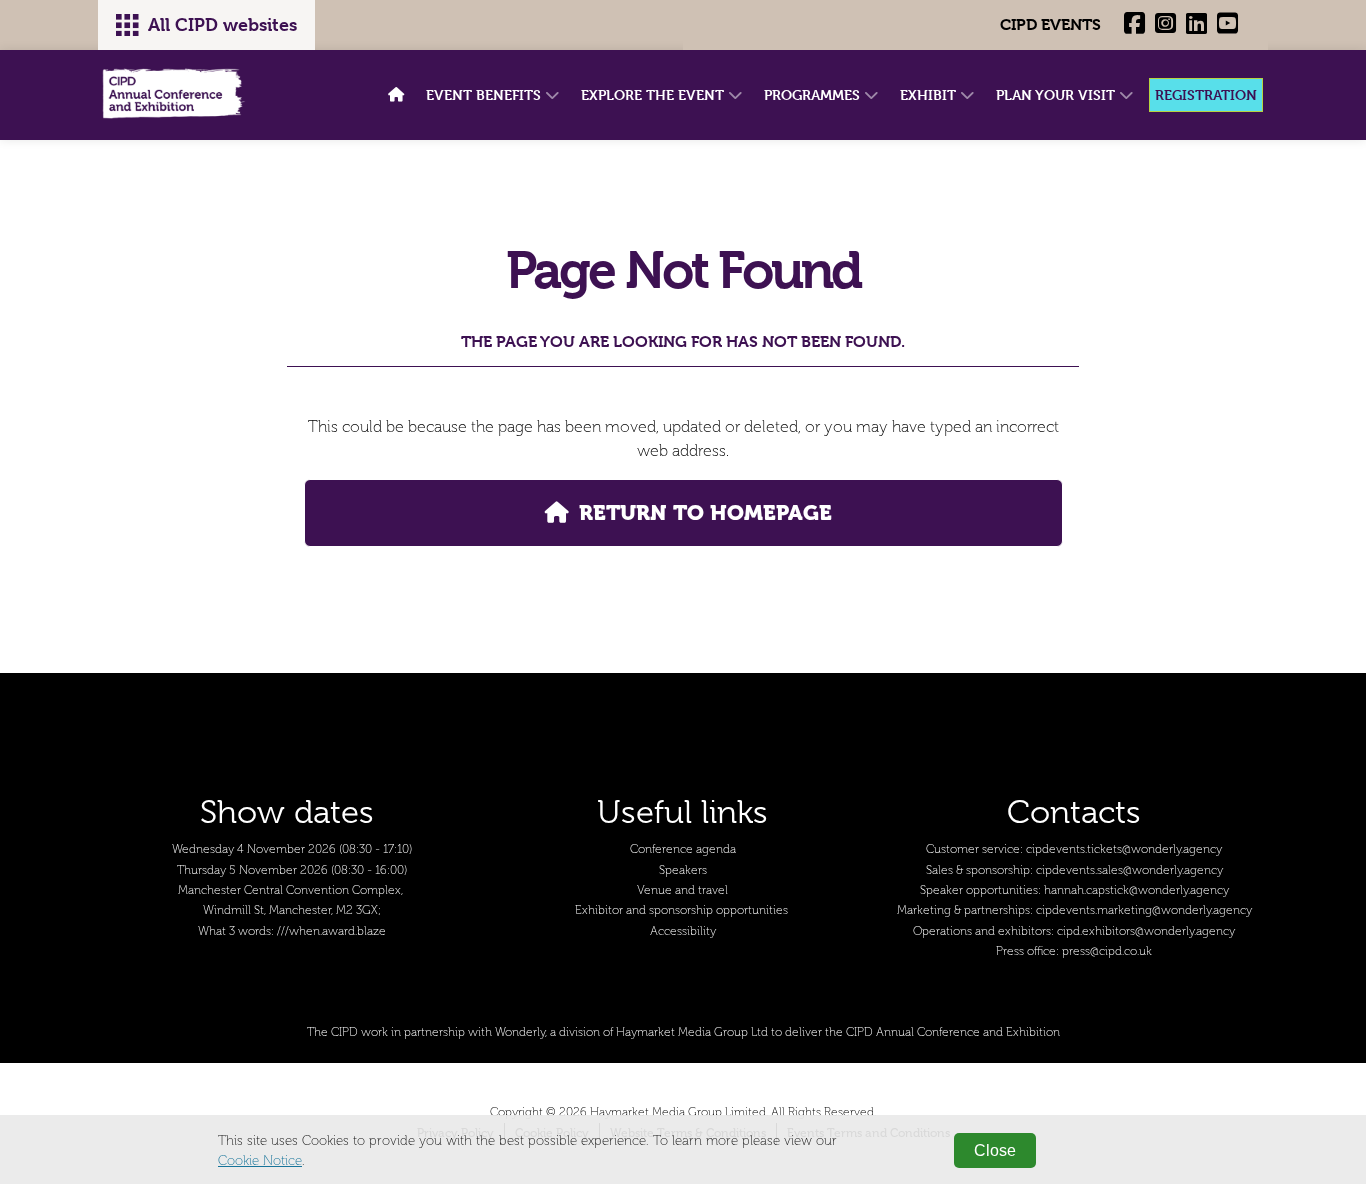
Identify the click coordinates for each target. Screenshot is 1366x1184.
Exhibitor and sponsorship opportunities (681, 910)
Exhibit (930, 94)
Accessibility (683, 931)
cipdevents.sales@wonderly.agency (1129, 870)
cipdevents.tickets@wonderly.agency (1124, 849)
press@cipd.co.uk (1107, 951)
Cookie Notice (260, 1160)
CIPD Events (1050, 24)
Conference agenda (683, 849)
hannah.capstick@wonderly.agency (1136, 890)
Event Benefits (485, 94)
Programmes (814, 94)
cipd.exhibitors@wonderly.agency (1146, 931)
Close (995, 1150)
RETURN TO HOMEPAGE (705, 512)
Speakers (683, 870)
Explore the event (654, 94)
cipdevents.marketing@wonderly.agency (1144, 910)
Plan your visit (1057, 94)
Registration (1206, 94)
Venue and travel (682, 890)
